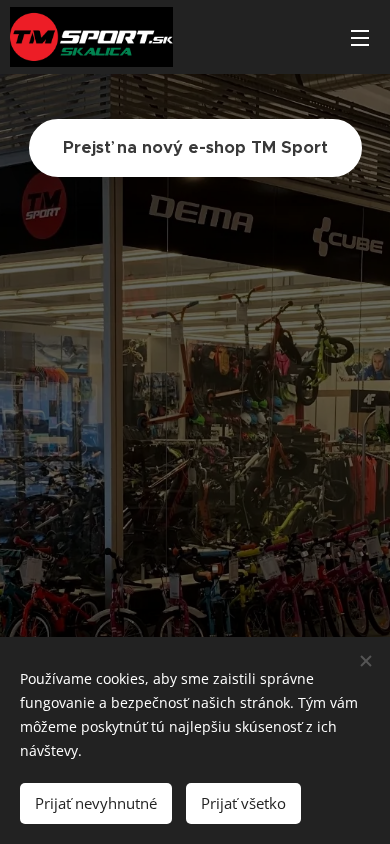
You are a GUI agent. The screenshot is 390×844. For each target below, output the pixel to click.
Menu (360, 37)
